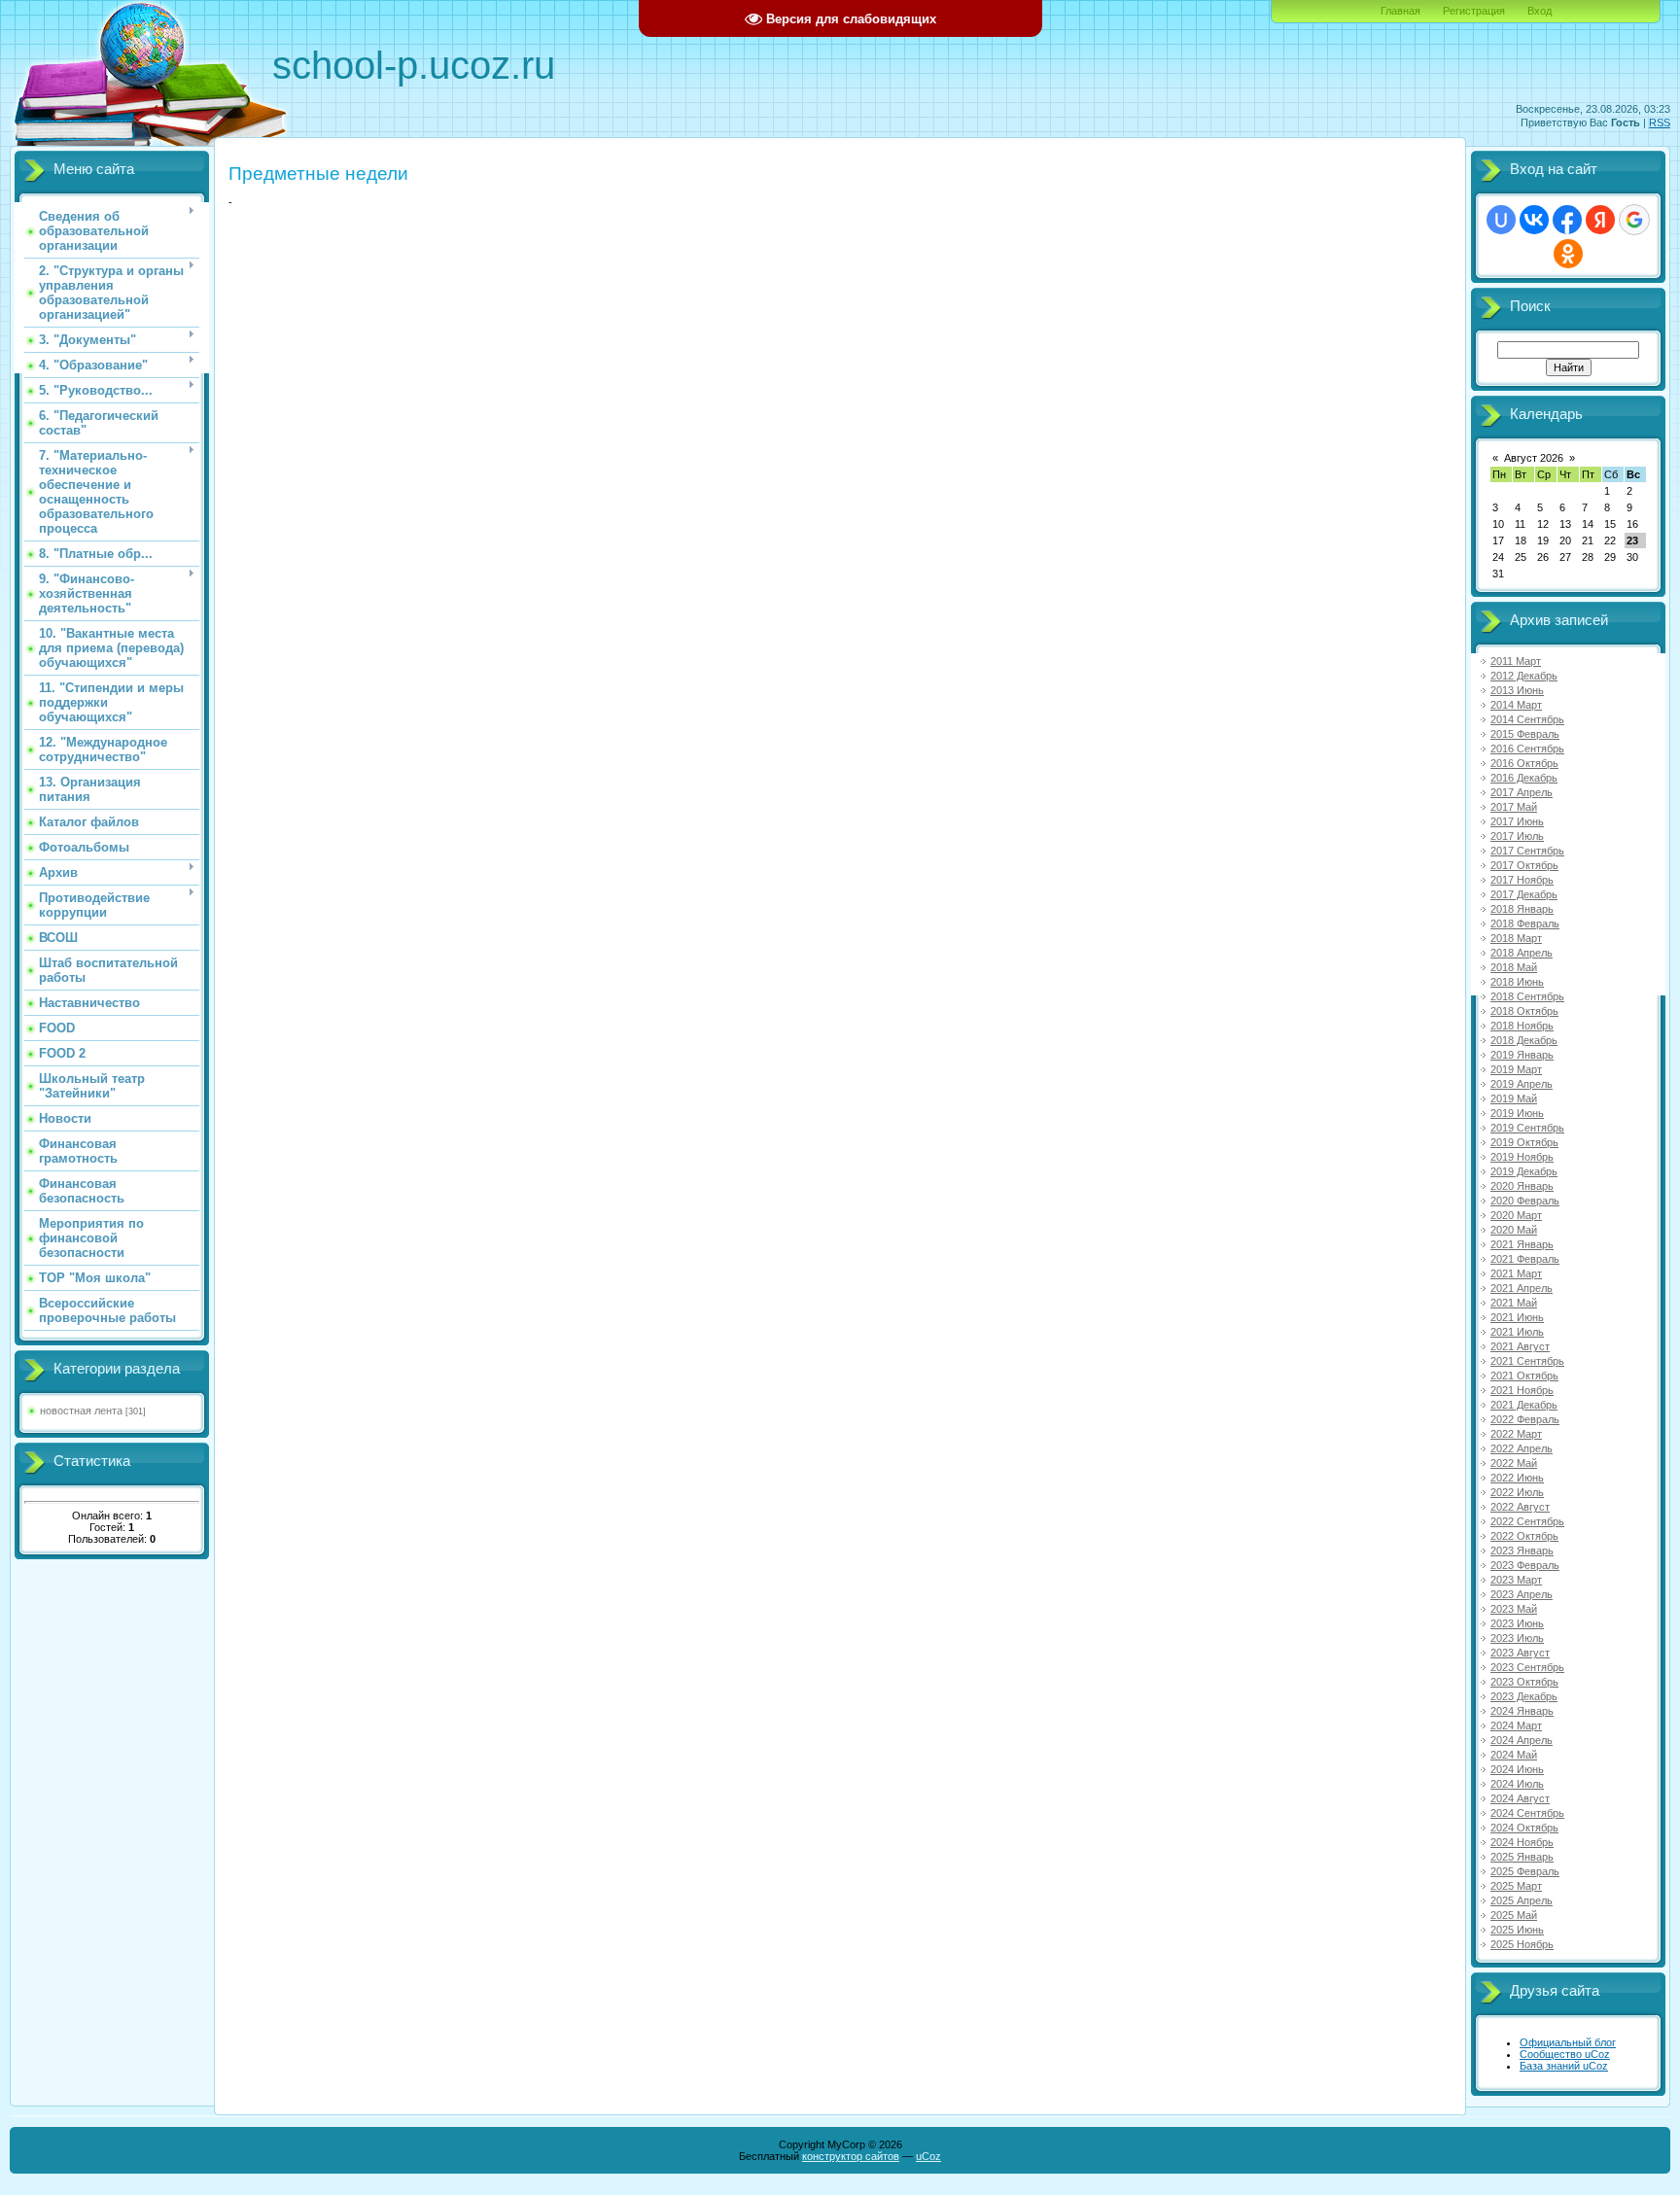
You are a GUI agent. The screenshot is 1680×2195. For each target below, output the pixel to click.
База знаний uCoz (1564, 2066)
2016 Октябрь (1524, 763)
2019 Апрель (1522, 1084)
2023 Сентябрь (1527, 1667)
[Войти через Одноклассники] (1568, 254)
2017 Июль (1517, 836)
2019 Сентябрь (1527, 1128)
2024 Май (1514, 1755)
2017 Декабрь (1524, 894)
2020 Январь (1522, 1186)
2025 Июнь (1517, 1930)
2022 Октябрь (1524, 1536)
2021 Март (1516, 1273)
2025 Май (1514, 1915)
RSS (1660, 122)
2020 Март (1516, 1215)
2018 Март (1516, 938)
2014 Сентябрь (1527, 719)
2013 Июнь (1517, 690)
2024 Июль (1517, 1784)
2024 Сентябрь (1527, 1813)
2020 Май (1514, 1230)
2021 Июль (1517, 1332)
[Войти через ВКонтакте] (1534, 220)
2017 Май (1514, 807)
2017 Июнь (1517, 821)
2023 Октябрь (1524, 1682)
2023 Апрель (1522, 1594)
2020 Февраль (1525, 1201)
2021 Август (1520, 1346)
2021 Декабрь (1524, 1405)
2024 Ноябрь (1522, 1842)
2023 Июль (1517, 1638)
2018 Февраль (1525, 923)
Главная (1400, 11)
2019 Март (1516, 1069)
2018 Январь (1522, 909)
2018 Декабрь (1524, 1040)
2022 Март (1516, 1434)
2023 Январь (1522, 1550)
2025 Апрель (1522, 1900)
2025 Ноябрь (1522, 1944)
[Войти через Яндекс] (1600, 220)
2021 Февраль (1525, 1259)
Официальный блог (1568, 2042)
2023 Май (1514, 1609)
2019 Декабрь (1524, 1171)
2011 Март (1516, 661)
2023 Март (1516, 1580)
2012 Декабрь (1524, 676)
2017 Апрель (1522, 792)
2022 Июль (1517, 1492)
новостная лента (81, 1411)
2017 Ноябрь (1522, 880)
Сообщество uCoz (1565, 2054)
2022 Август (1520, 1507)
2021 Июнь (1517, 1317)
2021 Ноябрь (1522, 1390)
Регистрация (1474, 11)
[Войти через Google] (1634, 220)
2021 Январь (1522, 1244)
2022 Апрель (1522, 1448)
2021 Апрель (1522, 1288)
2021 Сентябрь (1527, 1361)
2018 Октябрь (1524, 1011)
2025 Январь (1522, 1857)
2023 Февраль (1525, 1565)
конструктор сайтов (851, 2156)
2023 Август (1520, 1653)
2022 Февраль (1525, 1419)
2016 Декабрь (1524, 778)
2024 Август (1520, 1798)
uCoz (928, 2156)
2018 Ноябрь (1522, 1026)
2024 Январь (1522, 1711)
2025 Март (1516, 1886)
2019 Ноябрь (1522, 1157)
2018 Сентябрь (1527, 996)
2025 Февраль (1525, 1871)
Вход (1540, 11)
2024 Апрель (1522, 1740)
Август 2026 (1534, 458)
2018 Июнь (1517, 982)
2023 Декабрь (1524, 1696)
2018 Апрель (1522, 953)
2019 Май (1514, 1098)
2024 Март (1516, 1725)
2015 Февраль (1525, 734)
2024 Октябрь (1524, 1828)
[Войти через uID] (1501, 220)
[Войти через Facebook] (1567, 220)
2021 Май (1514, 1303)
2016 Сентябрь (1527, 749)
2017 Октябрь (1524, 865)
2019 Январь (1522, 1055)
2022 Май (1514, 1463)
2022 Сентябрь (1527, 1521)
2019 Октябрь (1524, 1142)
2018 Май (1514, 967)
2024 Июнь (1517, 1769)
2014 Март (1516, 705)
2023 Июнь (1517, 1623)
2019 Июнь (1517, 1113)
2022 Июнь (1517, 1478)
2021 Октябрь (1524, 1376)
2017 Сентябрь (1527, 851)
